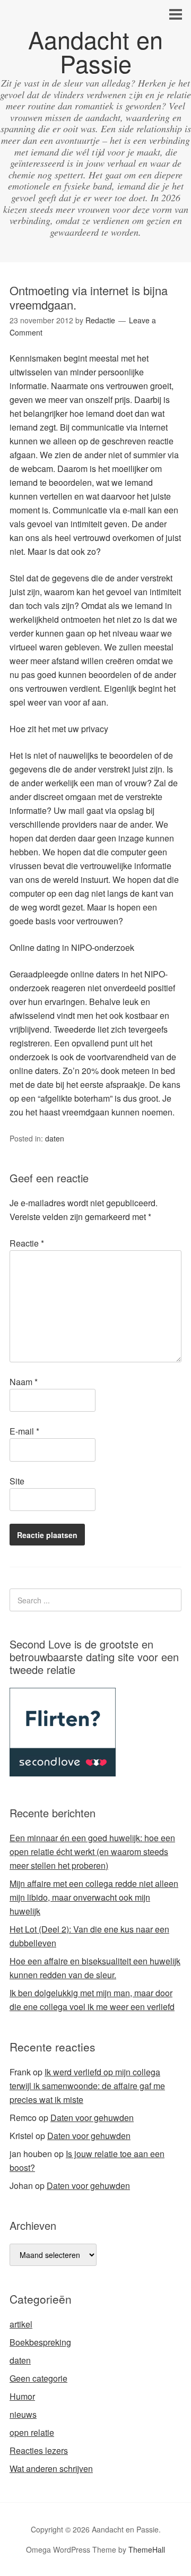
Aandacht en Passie (95, 51)
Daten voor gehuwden (92, 2118)
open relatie (32, 2432)
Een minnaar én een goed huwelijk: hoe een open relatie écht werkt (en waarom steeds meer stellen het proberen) (92, 1852)
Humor (22, 2396)
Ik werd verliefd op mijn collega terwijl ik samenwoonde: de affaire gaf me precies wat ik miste (87, 2086)
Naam (24, 1382)
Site (17, 1481)
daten (55, 1138)
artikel (21, 2324)
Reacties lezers (39, 2450)
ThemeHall (147, 2549)
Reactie (27, 1243)
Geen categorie (38, 2378)
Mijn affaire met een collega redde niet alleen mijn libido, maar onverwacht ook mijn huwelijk (94, 1897)
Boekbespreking (40, 2342)
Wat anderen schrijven (51, 2468)
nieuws (23, 2414)
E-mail (24, 1431)
